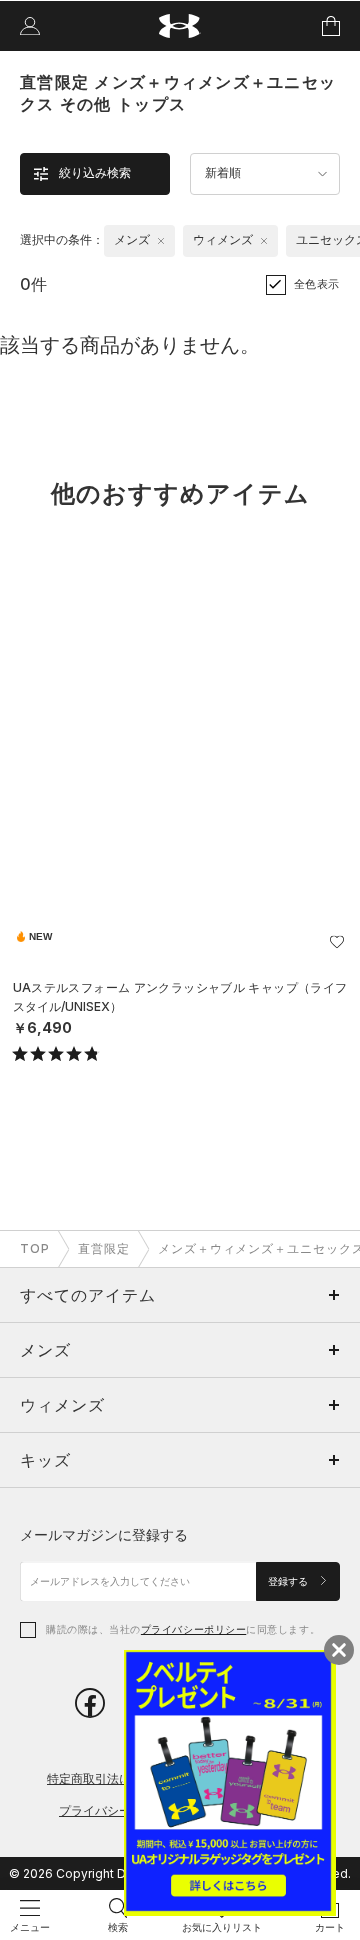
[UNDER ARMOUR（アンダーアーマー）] (180, 26)
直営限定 (104, 1248)
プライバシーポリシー (193, 1629)
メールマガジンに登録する (104, 1534)
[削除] (161, 241)
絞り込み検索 (95, 173)
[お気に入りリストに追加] (337, 942)
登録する (289, 1581)
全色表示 (317, 284)
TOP (35, 1248)
